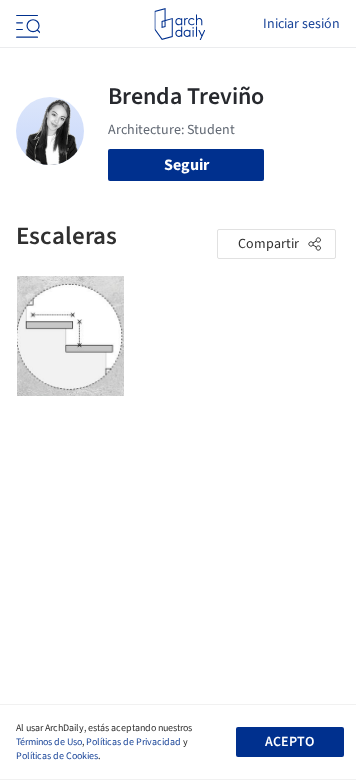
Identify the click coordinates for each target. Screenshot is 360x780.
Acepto (289, 742)
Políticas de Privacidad (133, 742)
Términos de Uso (49, 742)
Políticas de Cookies (57, 756)
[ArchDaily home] (179, 24)
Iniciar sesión (301, 24)
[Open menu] (26, 24)
